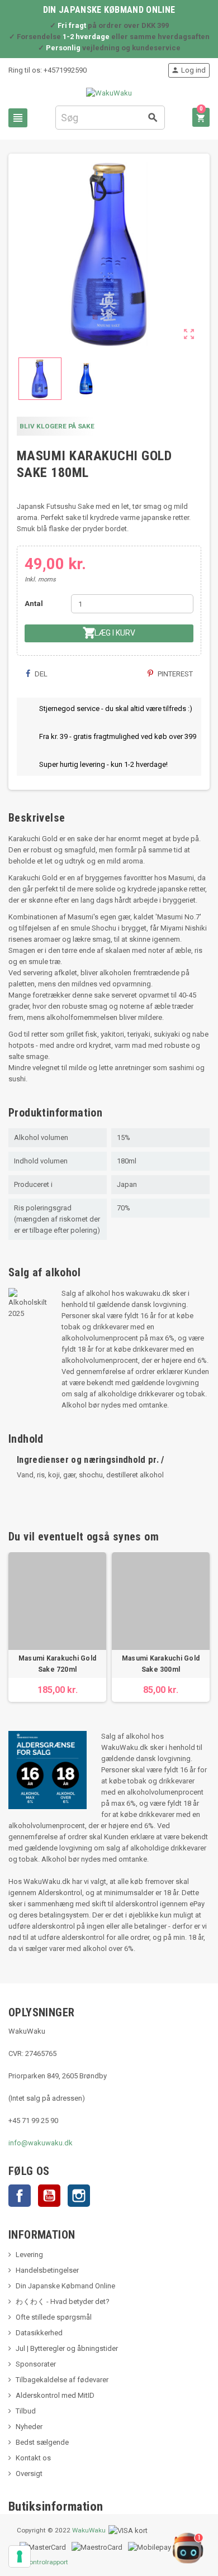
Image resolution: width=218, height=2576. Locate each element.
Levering (29, 2255)
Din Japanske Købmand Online (65, 2286)
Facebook (20, 2196)
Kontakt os (33, 2458)
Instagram (79, 2196)
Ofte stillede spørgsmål (54, 2317)
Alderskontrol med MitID (55, 2395)
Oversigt (29, 2474)
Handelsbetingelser (47, 2270)
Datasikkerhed (39, 2333)
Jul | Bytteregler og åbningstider (67, 2348)
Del (40, 674)
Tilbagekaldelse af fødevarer (62, 2380)
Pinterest (174, 674)
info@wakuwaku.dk (41, 2143)
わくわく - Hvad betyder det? (63, 2301)
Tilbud (26, 2411)
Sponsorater (36, 2364)
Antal (34, 604)
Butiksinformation (56, 2506)
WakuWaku (89, 2530)
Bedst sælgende (42, 2442)
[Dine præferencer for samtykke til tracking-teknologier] (20, 2556)
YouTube (49, 2196)
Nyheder (29, 2427)
